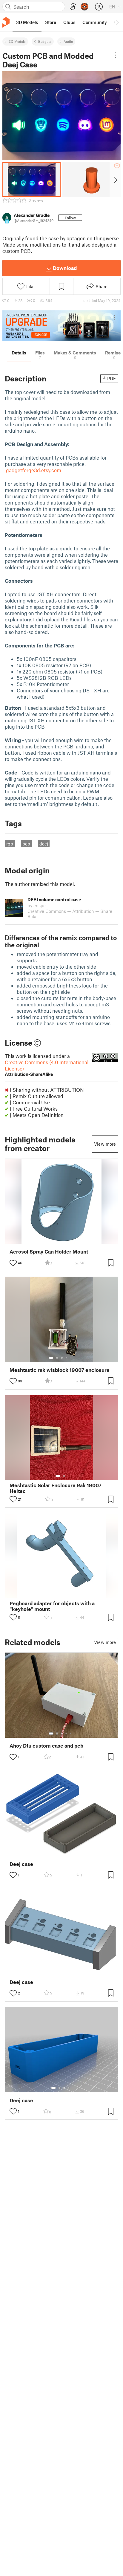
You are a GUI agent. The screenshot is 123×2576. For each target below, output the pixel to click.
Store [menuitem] (51, 22)
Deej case (21, 1864)
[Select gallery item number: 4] (67, 1358)
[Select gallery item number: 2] (57, 1358)
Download (65, 268)
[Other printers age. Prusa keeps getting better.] (61, 326)
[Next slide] (115, 179)
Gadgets (45, 41)
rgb (10, 844)
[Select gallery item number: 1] (51, 1358)
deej (44, 844)
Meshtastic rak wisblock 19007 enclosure (60, 1370)
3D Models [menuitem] (27, 22)
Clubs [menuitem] (69, 22)
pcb (26, 844)
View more (105, 1144)
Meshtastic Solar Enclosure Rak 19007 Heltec (56, 1488)
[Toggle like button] (13, 1263)
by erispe (37, 905)
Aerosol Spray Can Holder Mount (49, 1252)
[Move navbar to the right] (117, 22)
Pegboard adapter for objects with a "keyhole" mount (52, 1606)
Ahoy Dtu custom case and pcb (46, 1746)
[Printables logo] (6, 22)
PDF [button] (112, 378)
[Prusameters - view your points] (84, 7)
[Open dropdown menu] (116, 55)
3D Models (17, 41)
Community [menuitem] (95, 22)
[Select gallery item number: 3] (62, 1358)
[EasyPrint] (73, 7)
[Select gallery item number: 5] (71, 1358)
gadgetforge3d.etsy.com (34, 470)
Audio (68, 41)
